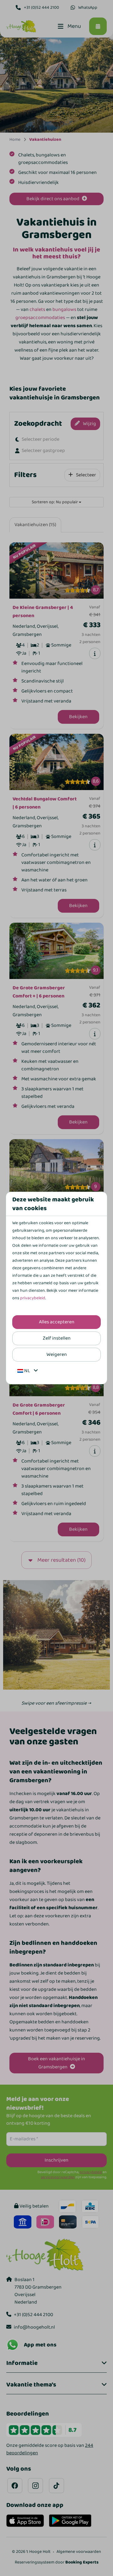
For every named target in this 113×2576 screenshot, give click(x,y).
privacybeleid (33, 1298)
